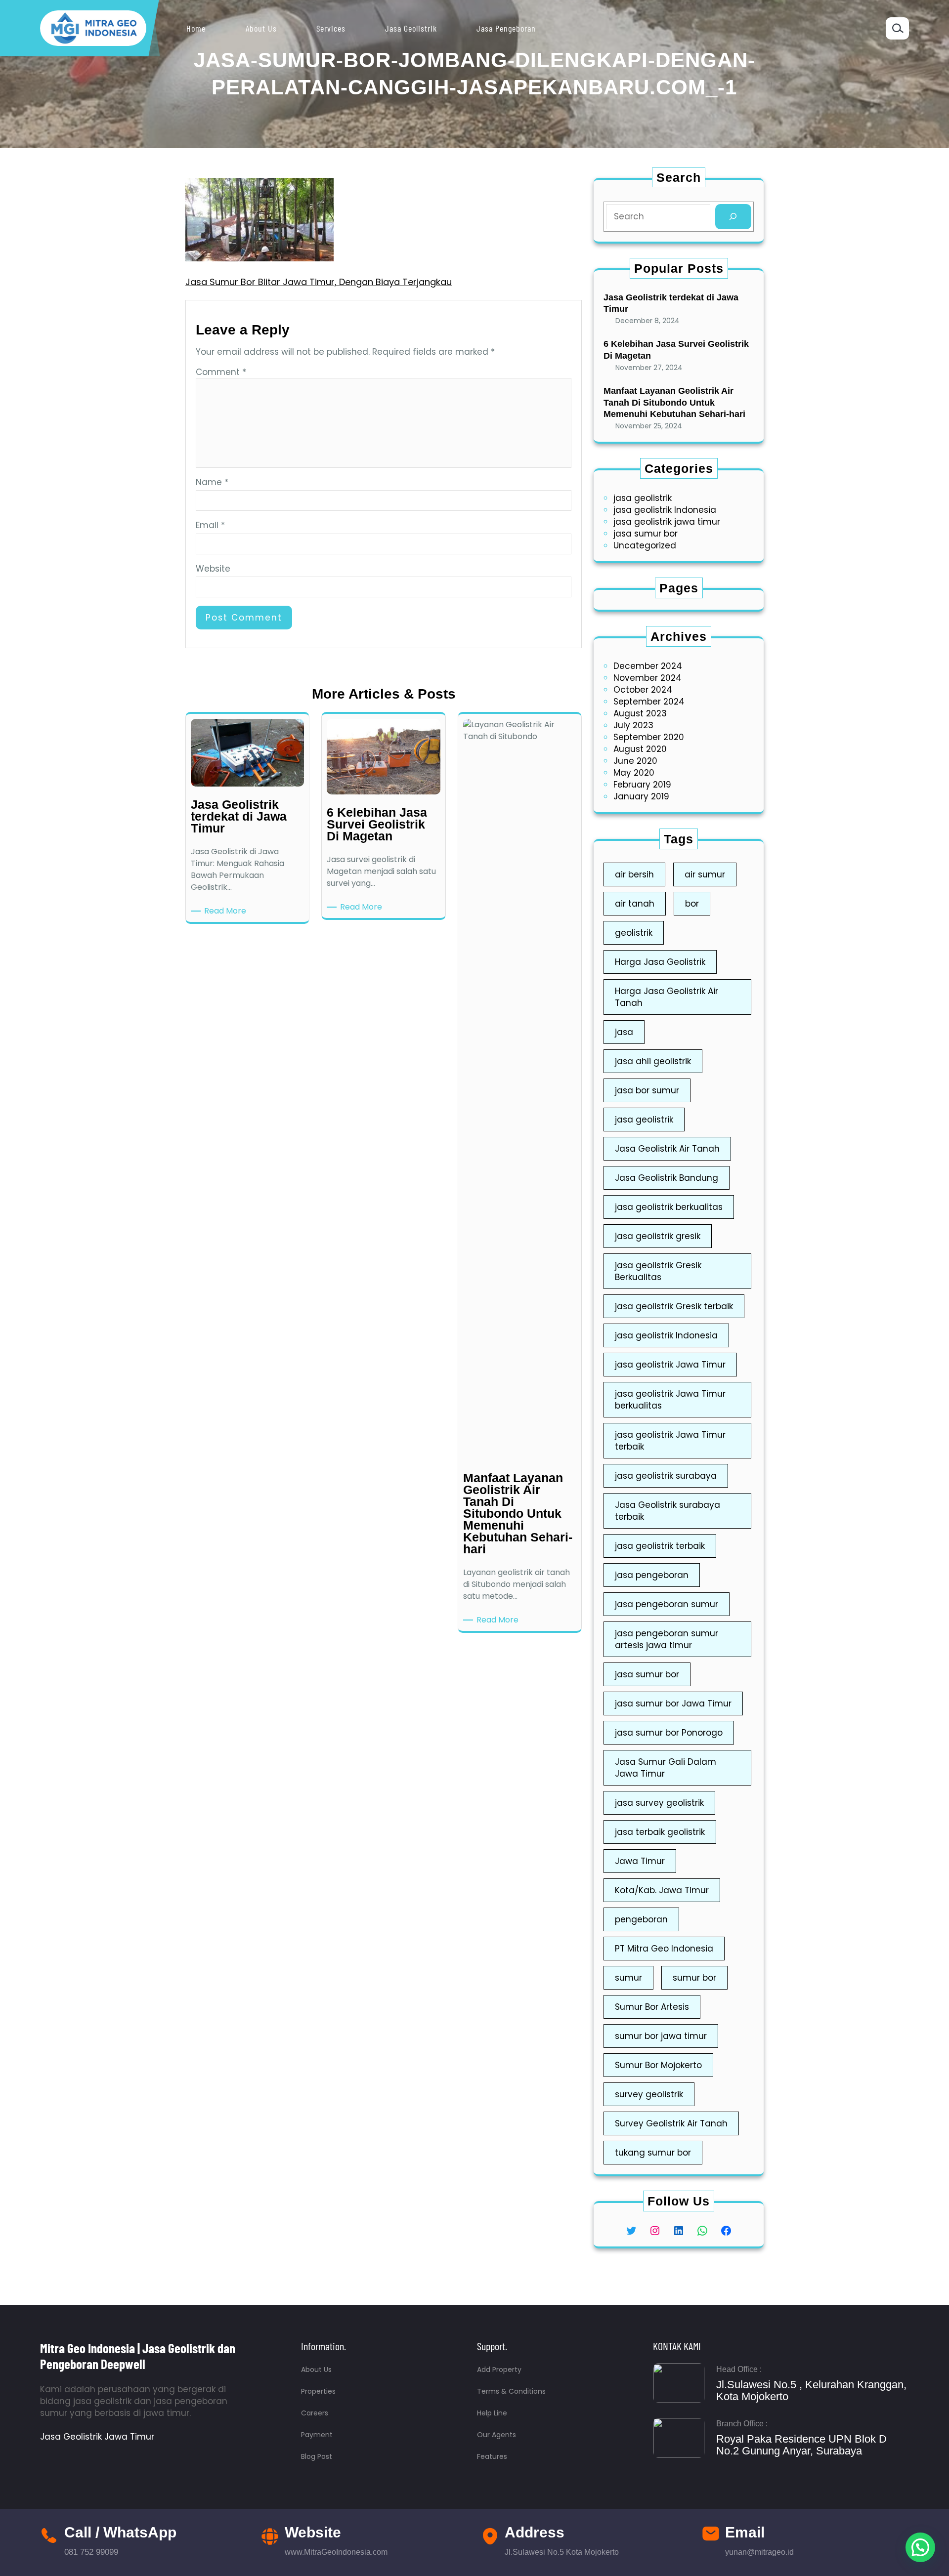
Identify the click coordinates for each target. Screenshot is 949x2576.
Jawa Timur (640, 1861)
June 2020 (635, 761)
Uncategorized (645, 545)
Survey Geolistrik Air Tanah (671, 2123)
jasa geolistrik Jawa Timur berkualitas (670, 1400)
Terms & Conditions (511, 2391)
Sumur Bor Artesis (652, 2007)
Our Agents (496, 2435)
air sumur (705, 874)
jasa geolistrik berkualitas (669, 1207)
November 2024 (647, 678)
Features (492, 2456)
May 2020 (634, 773)
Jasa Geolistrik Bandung (667, 1178)
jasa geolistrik (643, 498)
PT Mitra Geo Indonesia (664, 1949)
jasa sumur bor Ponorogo (669, 1733)
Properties (318, 2391)
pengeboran (641, 1919)
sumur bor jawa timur (661, 2036)
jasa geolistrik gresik (658, 1236)
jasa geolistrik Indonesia (665, 510)
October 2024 (643, 690)
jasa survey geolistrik (659, 1803)
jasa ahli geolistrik (653, 1061)
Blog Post (317, 2456)
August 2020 (640, 749)
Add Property (499, 2369)
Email (210, 525)
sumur (628, 1978)
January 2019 (641, 796)
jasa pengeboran (652, 1575)
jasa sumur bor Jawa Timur (673, 1703)
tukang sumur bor (653, 2153)
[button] (920, 2547)
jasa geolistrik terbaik (660, 1546)
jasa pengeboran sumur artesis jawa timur (667, 1639)
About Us (316, 2369)
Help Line (492, 2413)
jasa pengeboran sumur (667, 1604)
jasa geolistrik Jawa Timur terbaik (670, 1441)
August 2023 (640, 713)
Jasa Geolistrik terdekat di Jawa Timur (671, 303)
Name (212, 482)
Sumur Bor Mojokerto (658, 2065)
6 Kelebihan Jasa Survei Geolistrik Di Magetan (676, 350)
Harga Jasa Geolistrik (660, 962)
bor (692, 904)
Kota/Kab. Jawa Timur (662, 1890)
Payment (317, 2435)
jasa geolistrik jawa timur (667, 522)
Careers (315, 2413)
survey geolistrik (649, 2094)
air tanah (635, 904)
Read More (227, 911)
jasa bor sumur (647, 1090)
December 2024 (648, 666)
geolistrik (634, 933)
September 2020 (649, 737)
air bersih (634, 874)
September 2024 (649, 702)
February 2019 (642, 785)
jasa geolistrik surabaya (666, 1476)
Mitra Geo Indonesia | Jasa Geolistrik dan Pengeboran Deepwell (138, 2356)
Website (213, 569)
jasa (624, 1032)
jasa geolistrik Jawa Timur (670, 1365)
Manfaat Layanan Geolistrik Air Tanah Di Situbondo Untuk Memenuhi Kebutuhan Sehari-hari (674, 402)
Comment (221, 372)
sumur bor (694, 1978)
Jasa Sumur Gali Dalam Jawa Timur (666, 1768)
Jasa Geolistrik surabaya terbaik (668, 1511)
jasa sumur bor (646, 534)
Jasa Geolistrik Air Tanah (667, 1149)
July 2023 (633, 725)
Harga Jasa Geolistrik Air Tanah (667, 997)
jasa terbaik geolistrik (660, 1832)
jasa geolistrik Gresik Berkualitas (658, 1271)
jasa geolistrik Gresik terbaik (674, 1306)
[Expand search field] (897, 28)
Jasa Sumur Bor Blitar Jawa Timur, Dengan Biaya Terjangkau (319, 282)
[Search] (733, 217)
